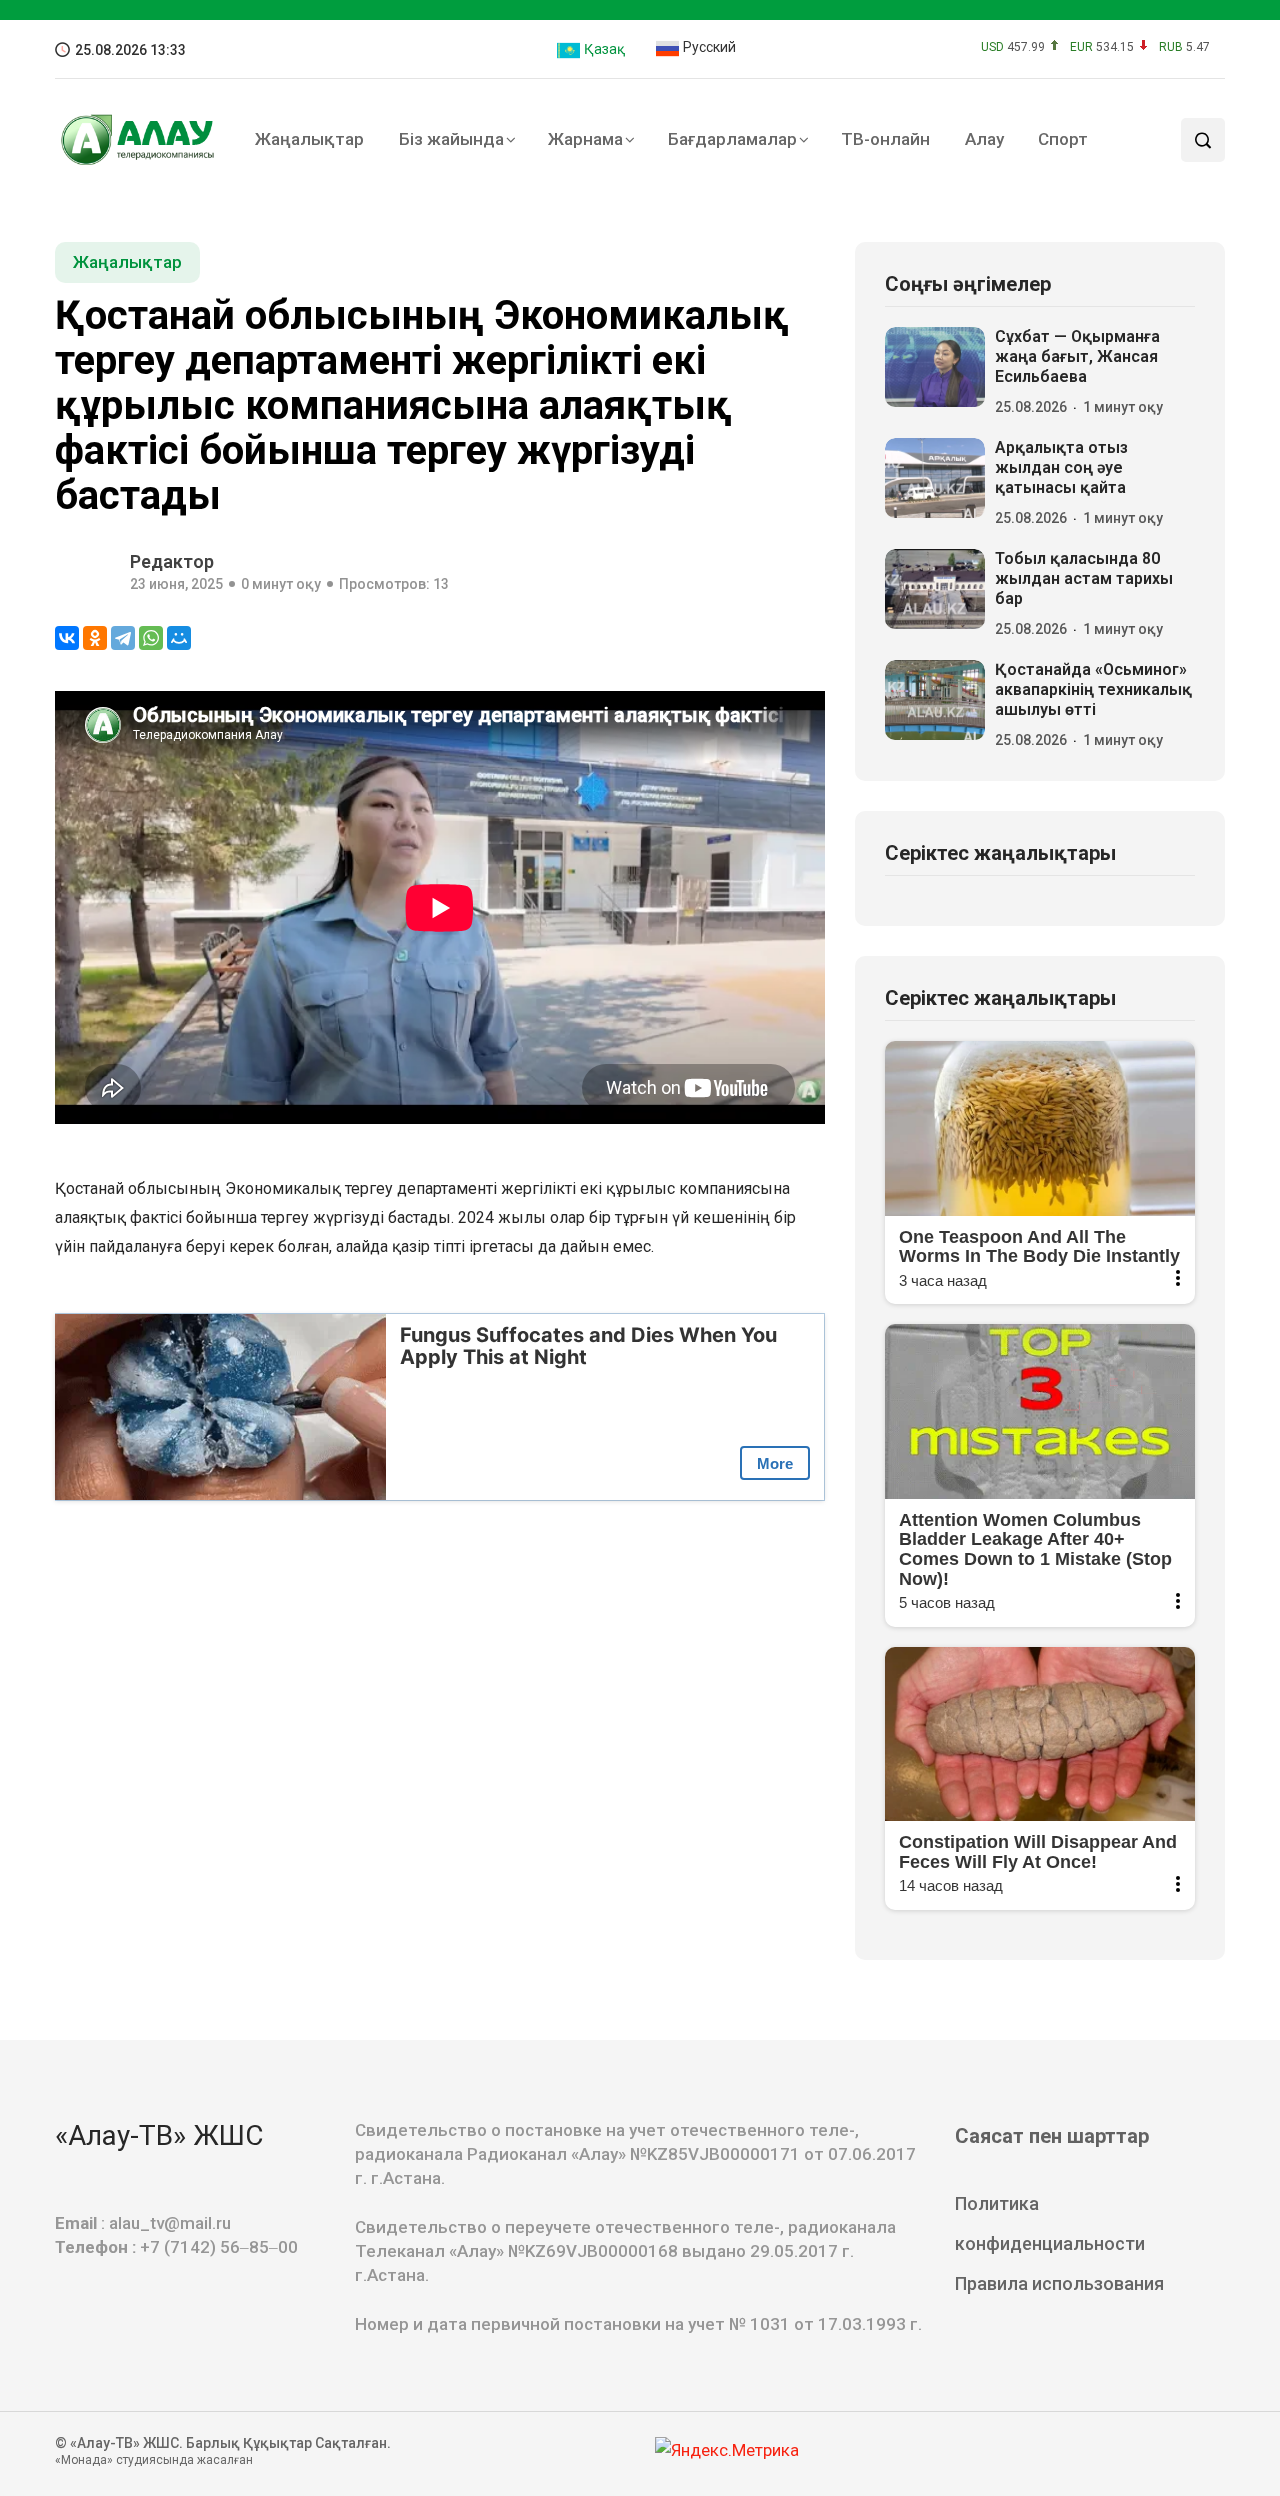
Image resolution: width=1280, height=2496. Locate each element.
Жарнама (585, 139)
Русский (708, 47)
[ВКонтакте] (67, 638)
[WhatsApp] (151, 638)
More (775, 1463)
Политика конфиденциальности (1050, 2223)
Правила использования (1059, 2283)
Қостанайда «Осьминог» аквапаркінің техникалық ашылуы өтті (1093, 689)
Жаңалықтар (309, 139)
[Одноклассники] (95, 638)
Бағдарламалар (732, 139)
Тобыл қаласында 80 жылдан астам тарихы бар (1084, 578)
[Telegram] (123, 638)
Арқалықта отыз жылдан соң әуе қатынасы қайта (1061, 467)
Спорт (1063, 139)
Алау (984, 139)
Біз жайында (451, 139)
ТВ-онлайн (885, 139)
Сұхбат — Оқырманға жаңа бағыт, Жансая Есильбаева (1077, 356)
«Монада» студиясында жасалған (154, 2460)
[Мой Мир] (179, 638)
